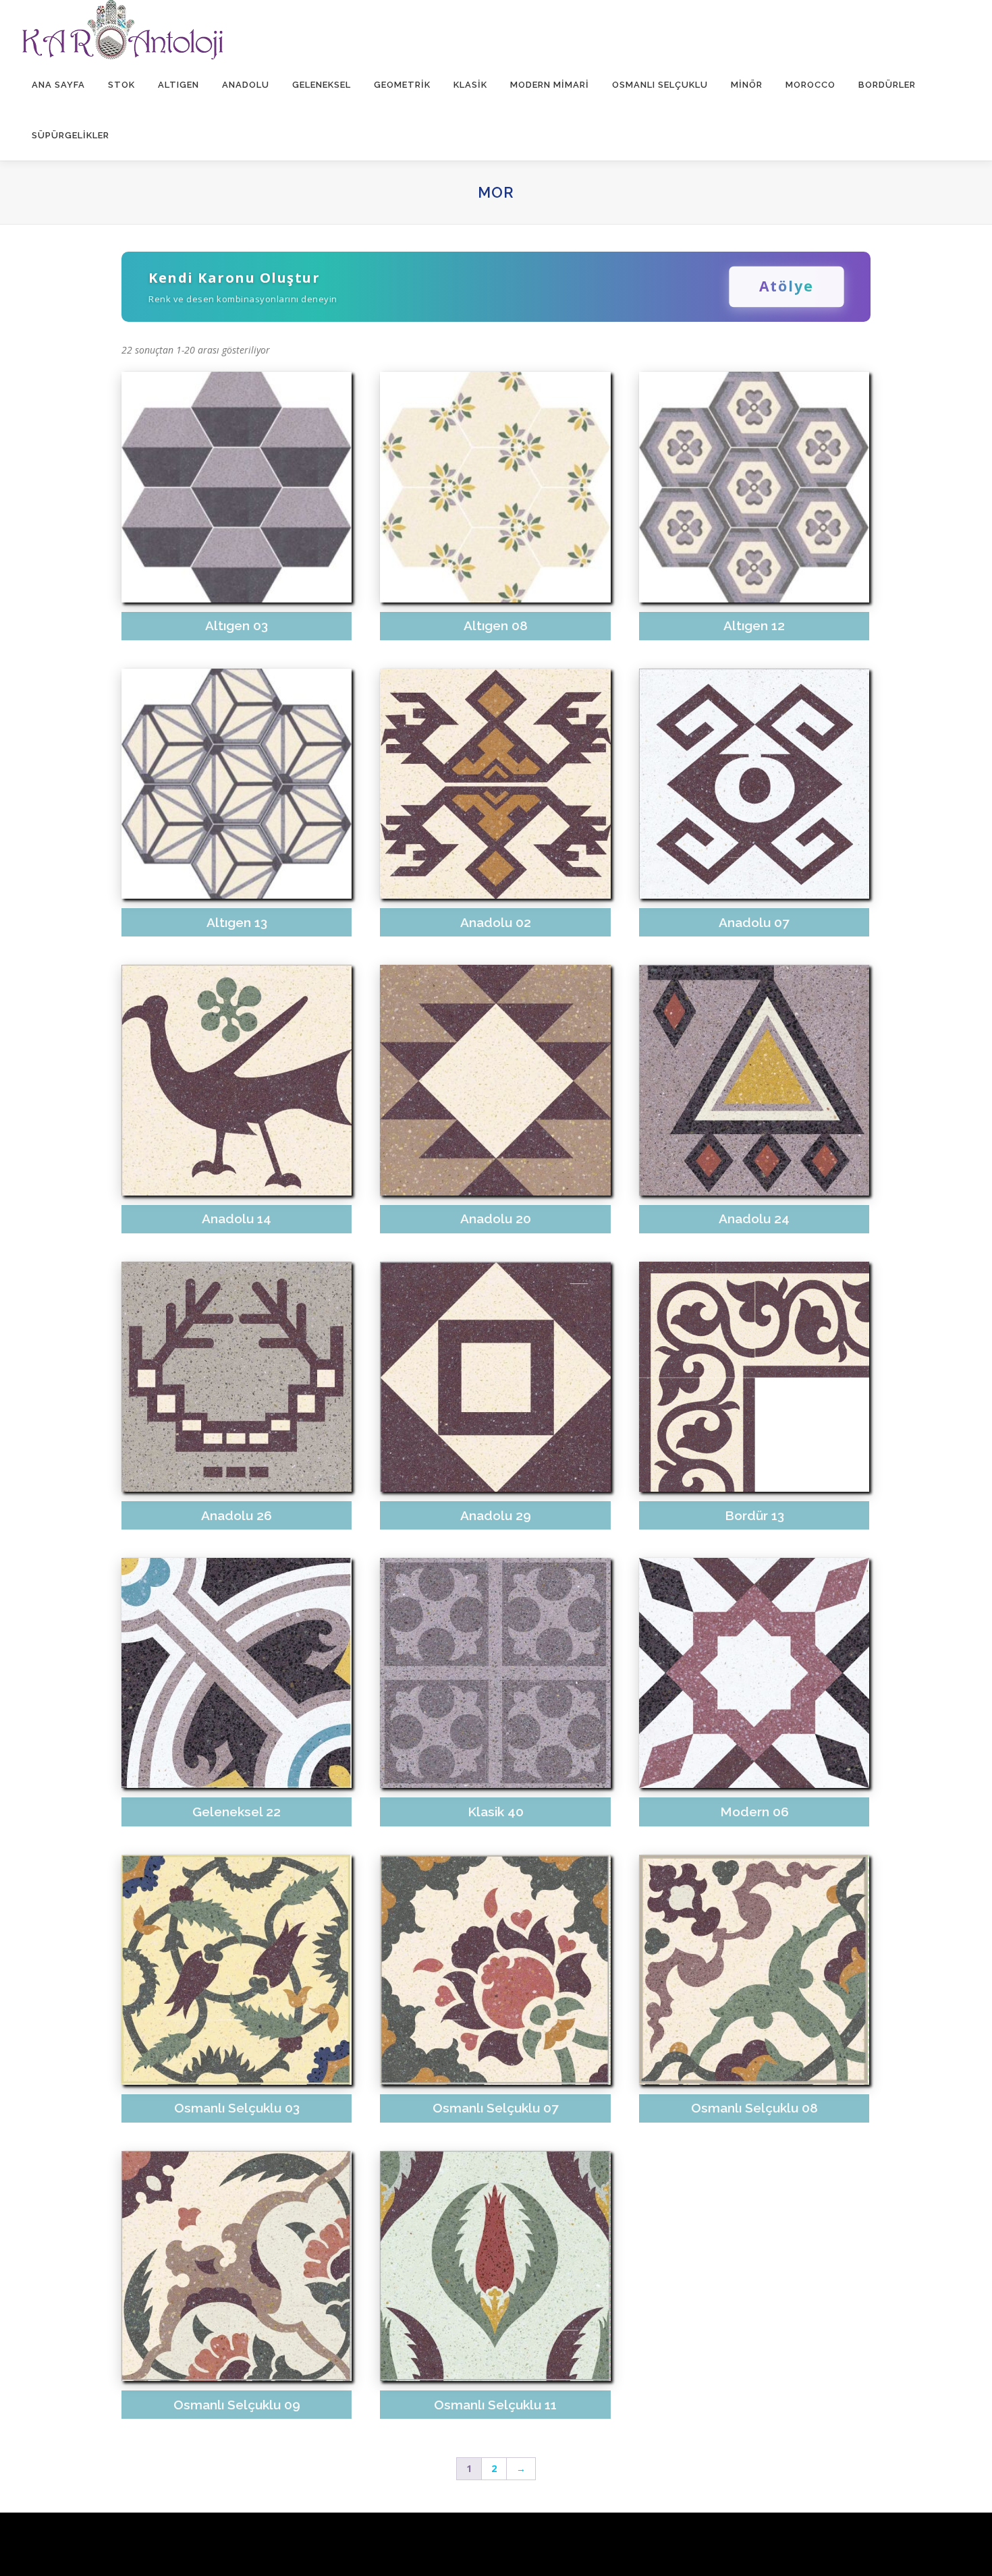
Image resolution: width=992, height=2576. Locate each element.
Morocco (810, 85)
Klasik (470, 85)
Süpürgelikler (71, 135)
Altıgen (178, 85)
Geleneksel (322, 85)
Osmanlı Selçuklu (660, 85)
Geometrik (402, 85)
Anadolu (246, 85)
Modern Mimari (550, 85)
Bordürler (887, 85)
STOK (121, 85)
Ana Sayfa (58, 85)
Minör (747, 85)
